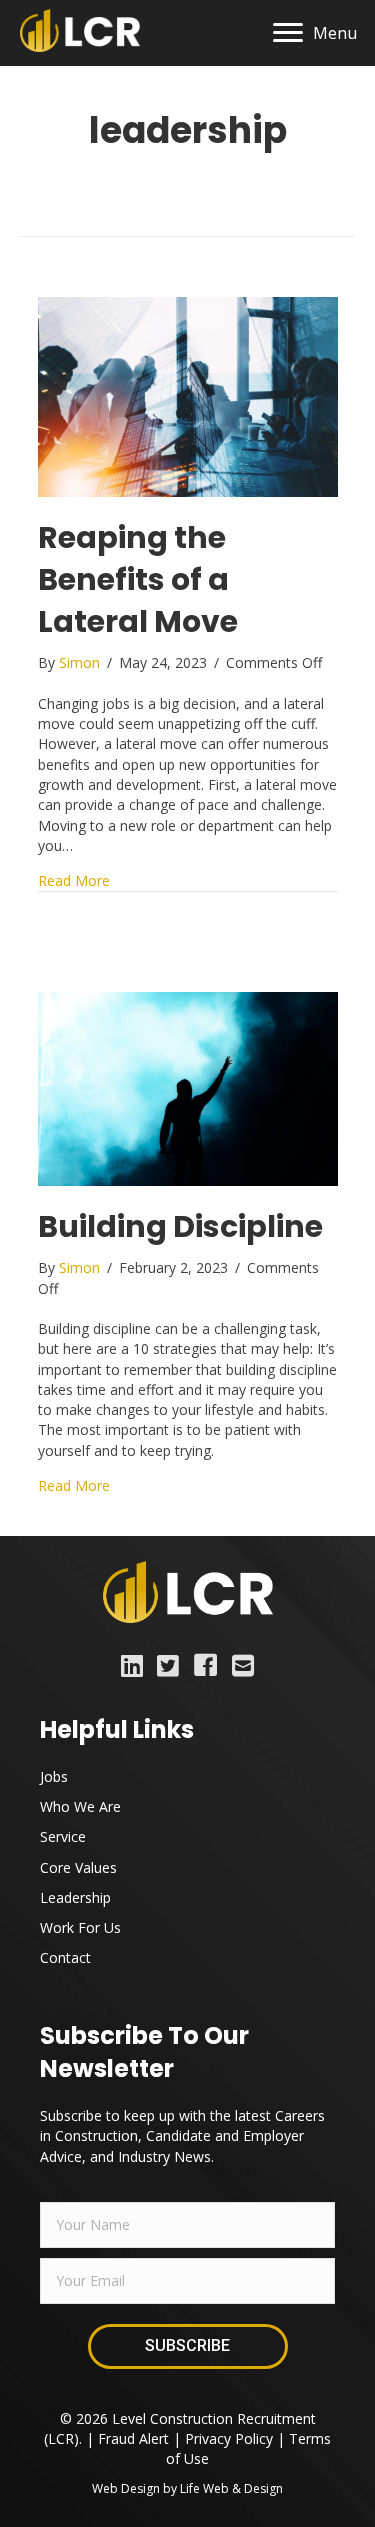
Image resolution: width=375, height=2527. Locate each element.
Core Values (78, 1867)
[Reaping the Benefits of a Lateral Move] (188, 395)
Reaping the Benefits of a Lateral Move (138, 579)
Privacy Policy (229, 2438)
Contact (65, 1957)
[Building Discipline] (188, 1087)
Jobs (54, 1776)
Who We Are (80, 1806)
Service (63, 1836)
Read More (74, 880)
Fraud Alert (133, 2438)
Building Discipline (180, 1226)
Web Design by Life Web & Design (187, 2488)
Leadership (75, 1897)
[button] (188, 2346)
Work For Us (80, 1927)
